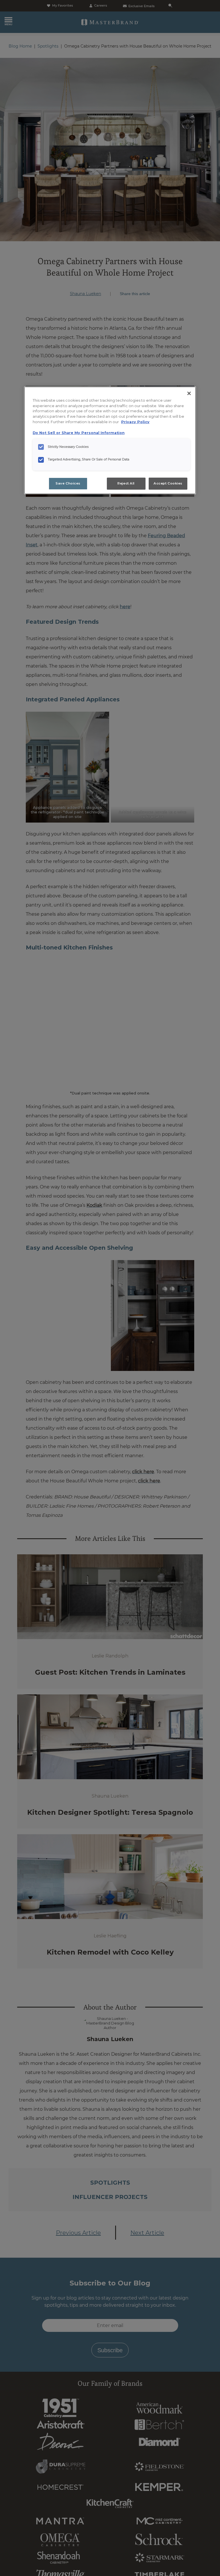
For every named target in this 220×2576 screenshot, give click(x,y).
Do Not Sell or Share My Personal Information (79, 433)
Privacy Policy (135, 422)
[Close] (189, 393)
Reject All (126, 483)
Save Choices (68, 483)
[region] (110, 440)
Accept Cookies (168, 483)
